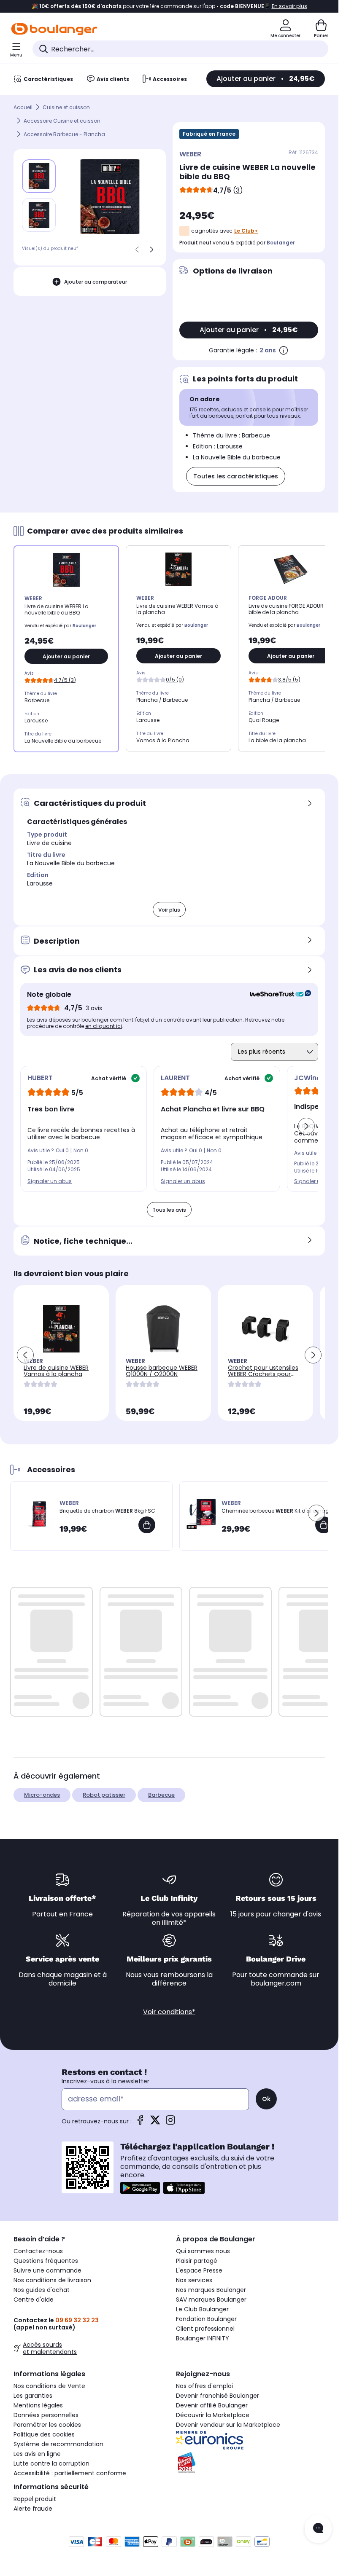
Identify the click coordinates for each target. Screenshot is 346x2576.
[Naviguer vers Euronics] (250, 2440)
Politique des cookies (44, 2434)
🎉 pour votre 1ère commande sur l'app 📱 (169, 6)
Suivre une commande (47, 2270)
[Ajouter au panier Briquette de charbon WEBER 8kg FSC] (147, 1525)
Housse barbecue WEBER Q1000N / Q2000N (162, 1371)
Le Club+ (246, 231)
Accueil (23, 107)
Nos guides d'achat (42, 2290)
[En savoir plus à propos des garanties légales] (284, 350)
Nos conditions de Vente (49, 2386)
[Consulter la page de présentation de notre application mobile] (140, 2188)
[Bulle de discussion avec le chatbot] (318, 2529)
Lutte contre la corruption (51, 2463)
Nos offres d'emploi (204, 2386)
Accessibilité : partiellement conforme (70, 2473)
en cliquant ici (104, 1026)
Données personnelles (46, 2415)
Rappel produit (35, 2499)
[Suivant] (151, 250)
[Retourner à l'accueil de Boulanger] (54, 29)
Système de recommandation (58, 2444)
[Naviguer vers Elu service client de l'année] (250, 2463)
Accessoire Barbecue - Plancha (64, 134)
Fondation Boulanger (206, 2319)
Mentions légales (38, 2405)
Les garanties (33, 2396)
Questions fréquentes (46, 2261)
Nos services (194, 2280)
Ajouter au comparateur (96, 282)
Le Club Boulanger (202, 2309)
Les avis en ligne (37, 2454)
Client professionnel (205, 2329)
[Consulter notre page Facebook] (140, 2123)
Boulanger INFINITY (203, 2338)
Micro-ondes (42, 1795)
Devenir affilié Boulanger (212, 2405)
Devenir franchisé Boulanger (218, 2396)
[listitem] (39, 215)
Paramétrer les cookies (47, 2425)
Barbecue (161, 1795)
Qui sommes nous (203, 2251)
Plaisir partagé (197, 2261)
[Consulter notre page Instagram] (170, 2123)
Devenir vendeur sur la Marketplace (228, 2425)
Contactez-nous (38, 2251)
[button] (306, 1126)
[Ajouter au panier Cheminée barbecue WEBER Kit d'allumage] (324, 1525)
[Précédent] (137, 250)
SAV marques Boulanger (211, 2300)
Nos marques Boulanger (211, 2290)
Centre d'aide (34, 2300)
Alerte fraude (33, 2509)
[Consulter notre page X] (155, 2123)
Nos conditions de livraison (52, 2280)
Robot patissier (104, 1795)
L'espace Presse (199, 2270)
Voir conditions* (169, 2012)
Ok (266, 2099)
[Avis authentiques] (276, 995)
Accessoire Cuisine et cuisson (62, 121)
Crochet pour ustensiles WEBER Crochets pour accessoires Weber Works (263, 1377)
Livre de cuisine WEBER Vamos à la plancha (56, 1371)
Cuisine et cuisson (66, 107)
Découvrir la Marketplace (213, 2415)
